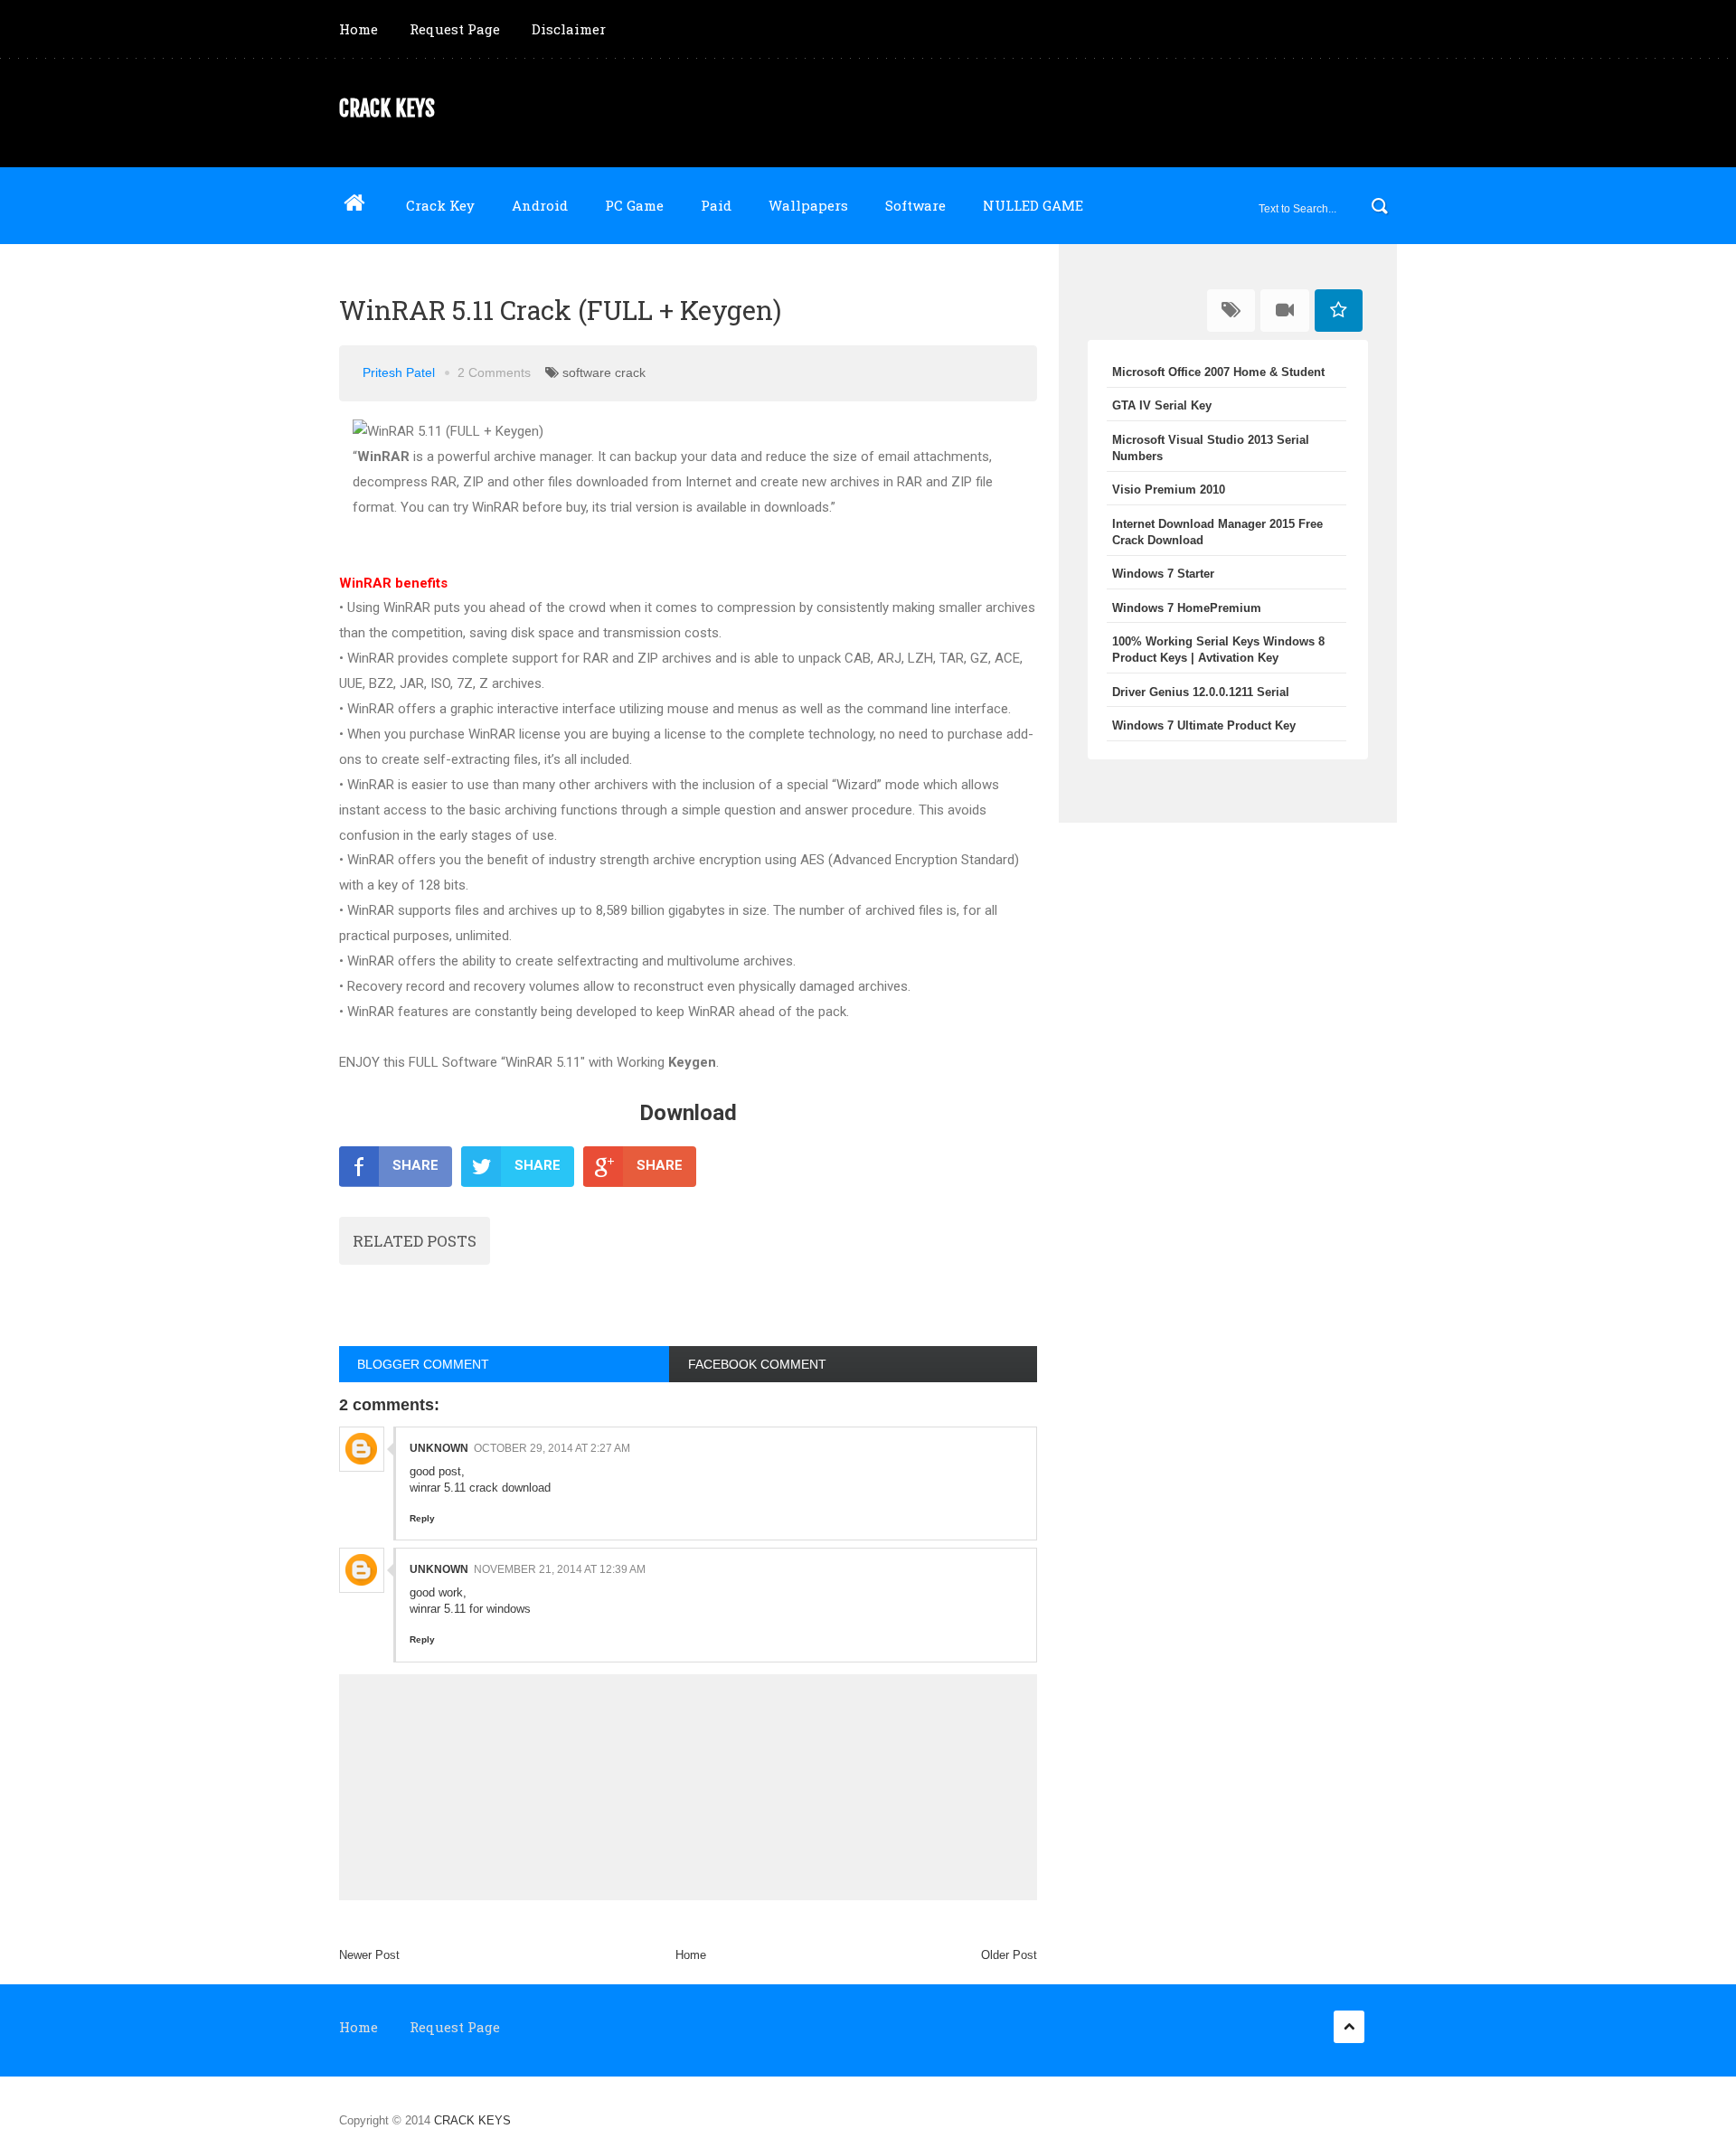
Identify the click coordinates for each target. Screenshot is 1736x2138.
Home (359, 29)
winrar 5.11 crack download (480, 1488)
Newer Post (369, 1955)
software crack (604, 372)
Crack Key (440, 205)
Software (915, 205)
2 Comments (494, 372)
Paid (716, 205)
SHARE (415, 1165)
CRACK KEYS (387, 108)
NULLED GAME (1033, 205)
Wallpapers (808, 205)
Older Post (1009, 1955)
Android (540, 205)
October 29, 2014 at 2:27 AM (552, 1448)
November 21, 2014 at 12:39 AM (560, 1569)
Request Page (455, 29)
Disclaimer (569, 29)
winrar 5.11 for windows (470, 1609)
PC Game (634, 205)
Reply (422, 1518)
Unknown (439, 1448)
